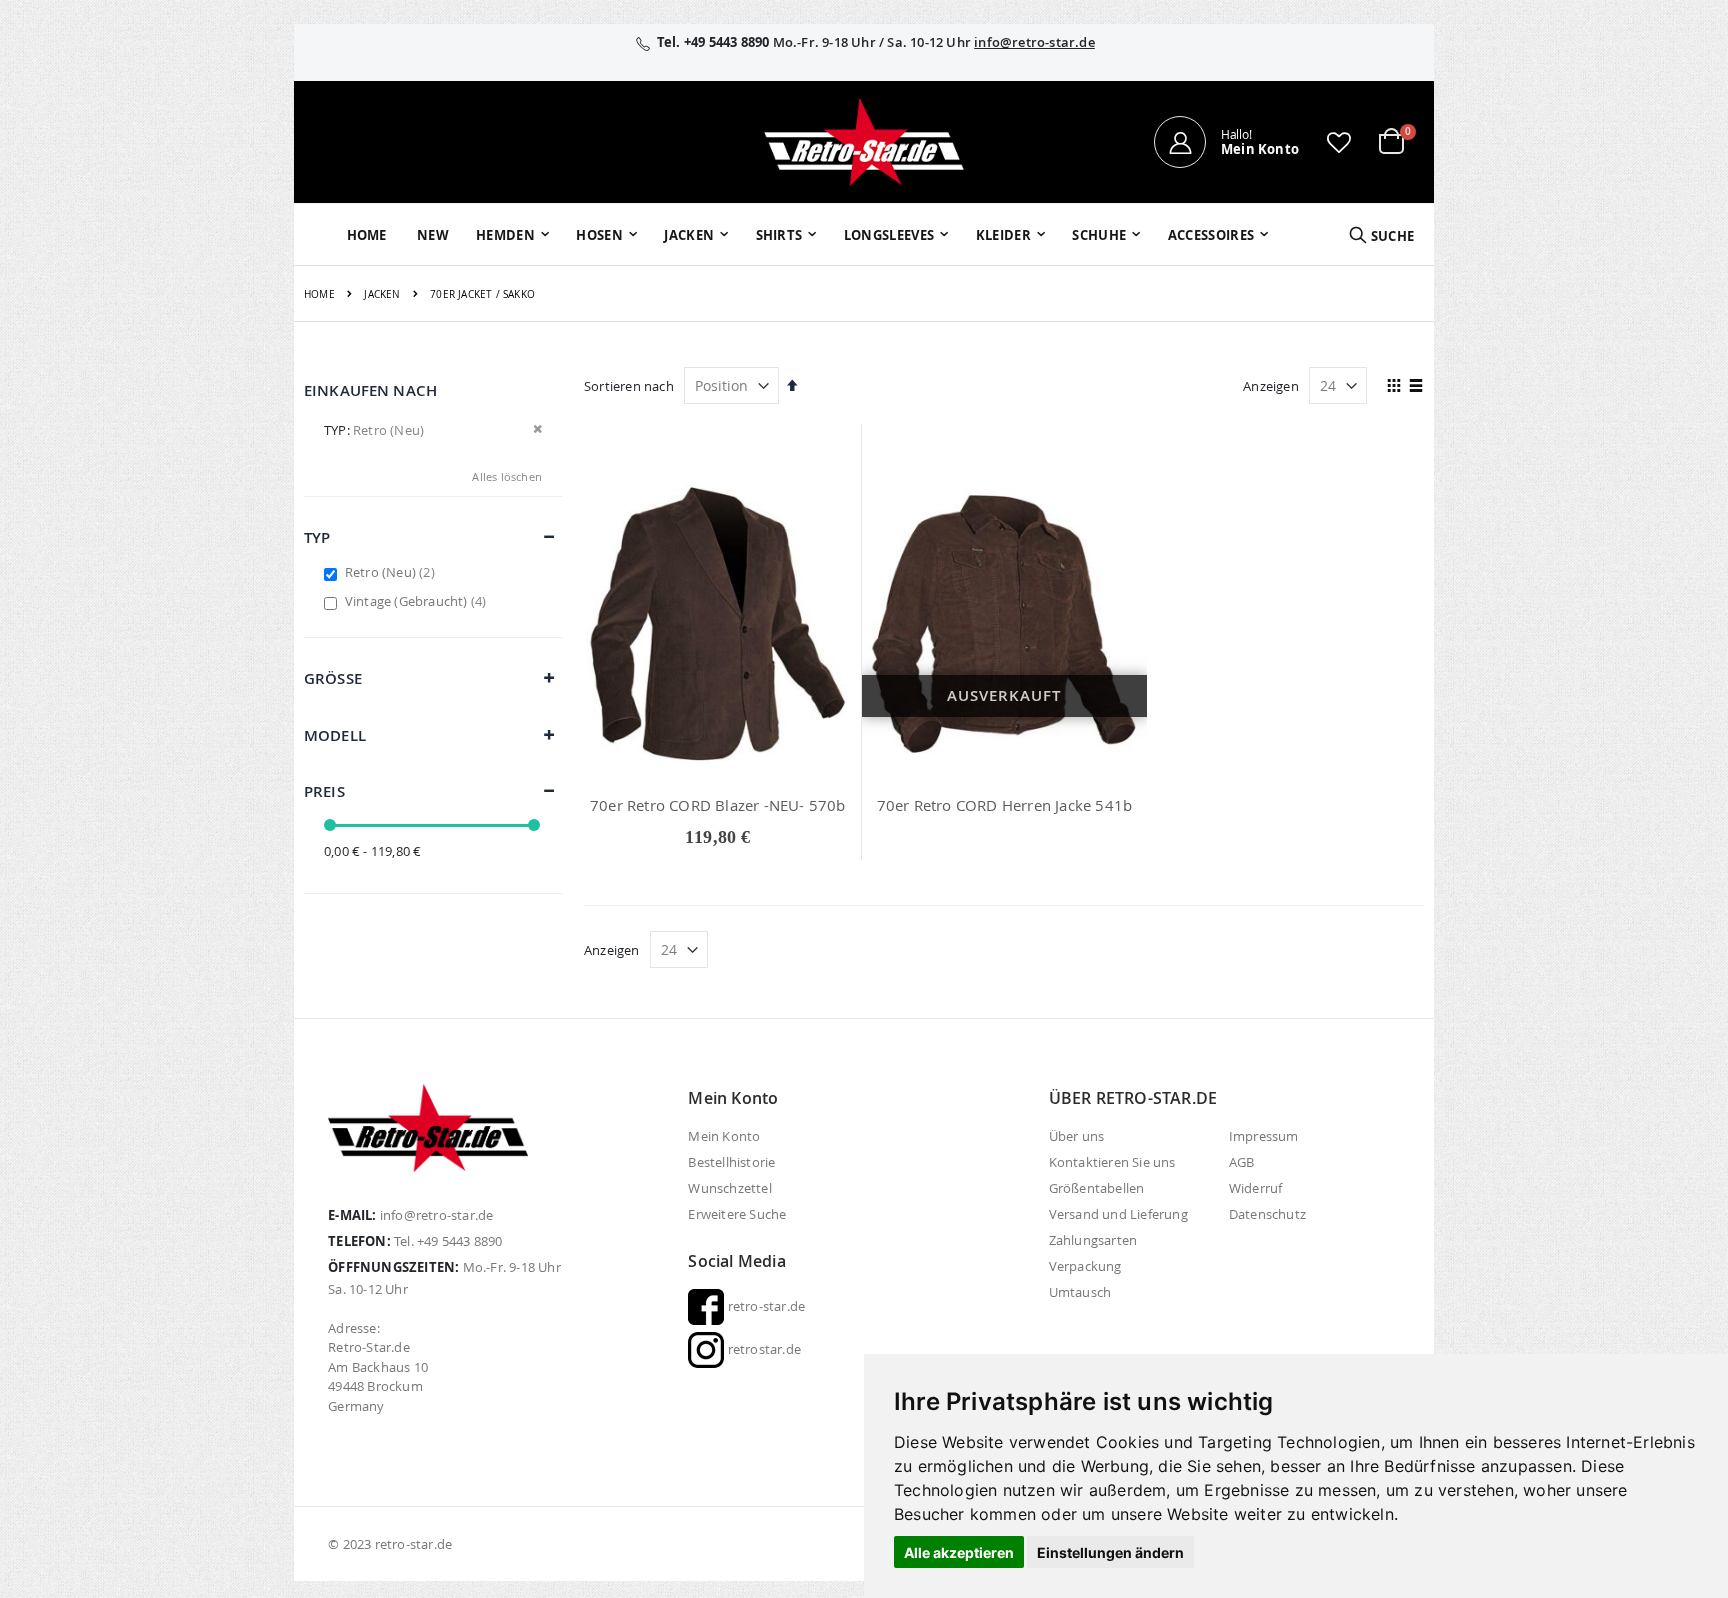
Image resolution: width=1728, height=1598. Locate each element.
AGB (1242, 1162)
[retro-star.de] (864, 142)
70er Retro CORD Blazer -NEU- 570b (718, 805)
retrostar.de (762, 1349)
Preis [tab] (324, 791)
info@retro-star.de (1034, 42)
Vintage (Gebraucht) (418, 601)
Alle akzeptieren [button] (959, 1552)
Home (319, 294)
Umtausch (1080, 1292)
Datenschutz (1267, 1214)
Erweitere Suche (737, 1214)
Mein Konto (724, 1136)
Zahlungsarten (1093, 1240)
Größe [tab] (333, 678)
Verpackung (1085, 1266)
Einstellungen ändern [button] (1110, 1552)
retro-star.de (764, 1306)
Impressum (1264, 1136)
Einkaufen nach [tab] (370, 390)
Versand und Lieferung (1118, 1214)
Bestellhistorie (731, 1162)
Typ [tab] (317, 537)
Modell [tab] (335, 735)
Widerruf (1256, 1188)
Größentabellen (1097, 1188)
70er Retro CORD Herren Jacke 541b (1005, 805)
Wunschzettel (729, 1188)
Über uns (1077, 1136)
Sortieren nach (629, 386)
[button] (1339, 142)
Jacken (382, 295)
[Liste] (1416, 387)
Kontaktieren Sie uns (1112, 1162)
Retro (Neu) (392, 572)
